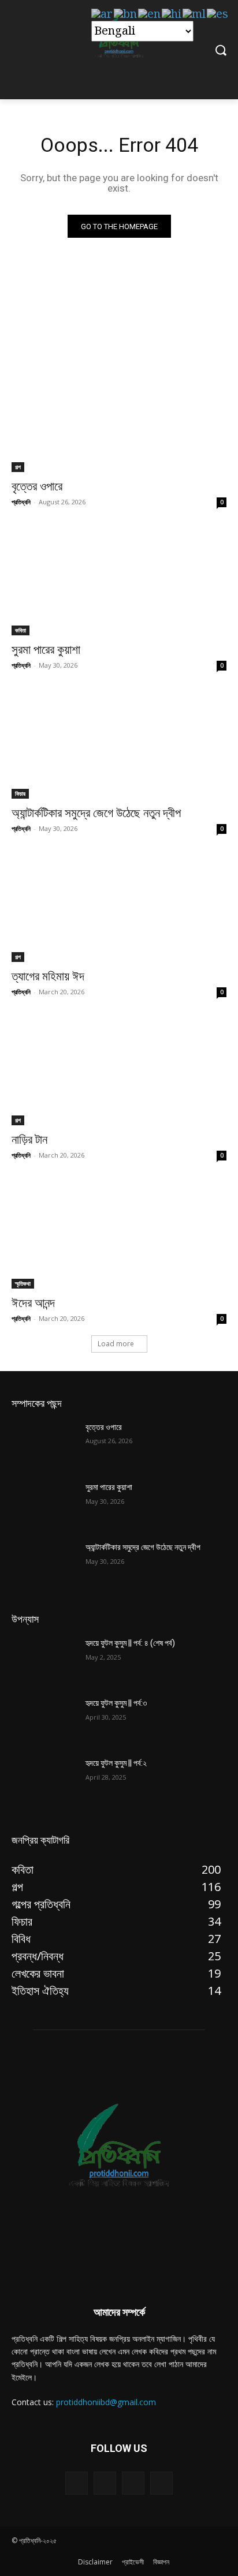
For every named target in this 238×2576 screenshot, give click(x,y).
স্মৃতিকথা (23, 1283)
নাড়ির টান (29, 1140)
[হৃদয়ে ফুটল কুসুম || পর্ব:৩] (44, 1720)
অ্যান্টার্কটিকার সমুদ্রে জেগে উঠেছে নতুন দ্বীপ (96, 813)
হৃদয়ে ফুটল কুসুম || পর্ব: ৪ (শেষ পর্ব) (130, 1643)
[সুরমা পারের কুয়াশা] (119, 582)
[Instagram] (133, 2483)
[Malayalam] (195, 14)
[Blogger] (77, 2483)
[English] (150, 14)
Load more (116, 1344)
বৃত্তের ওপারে (37, 486)
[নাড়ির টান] (119, 1072)
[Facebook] (105, 2483)
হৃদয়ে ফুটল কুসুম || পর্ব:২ (116, 1763)
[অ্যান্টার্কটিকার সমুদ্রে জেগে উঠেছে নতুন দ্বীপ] (119, 745)
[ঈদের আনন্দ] (119, 1235)
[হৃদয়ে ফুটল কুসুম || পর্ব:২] (44, 1780)
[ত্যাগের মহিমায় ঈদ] (119, 908)
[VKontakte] (161, 2483)
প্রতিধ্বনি (21, 502)
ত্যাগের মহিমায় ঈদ (48, 976)
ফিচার (20, 793)
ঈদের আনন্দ (33, 1303)
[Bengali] (126, 14)
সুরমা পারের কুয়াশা (46, 650)
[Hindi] (172, 14)
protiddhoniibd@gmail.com (106, 2402)
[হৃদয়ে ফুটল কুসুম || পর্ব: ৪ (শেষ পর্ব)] (44, 1660)
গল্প (18, 467)
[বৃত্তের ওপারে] (119, 418)
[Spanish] (218, 14)
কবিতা (21, 630)
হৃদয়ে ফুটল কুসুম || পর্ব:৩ (116, 1703)
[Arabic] (103, 14)
